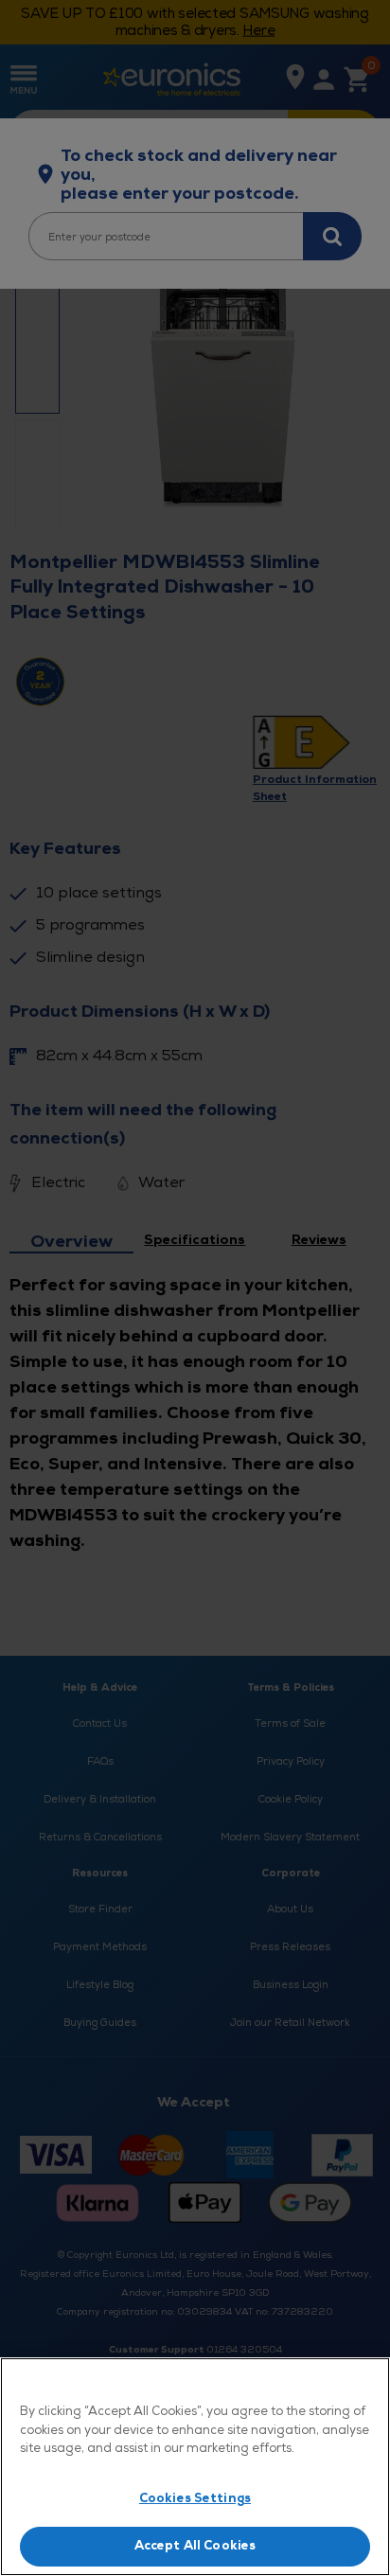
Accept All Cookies (195, 2546)
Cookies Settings (195, 2498)
